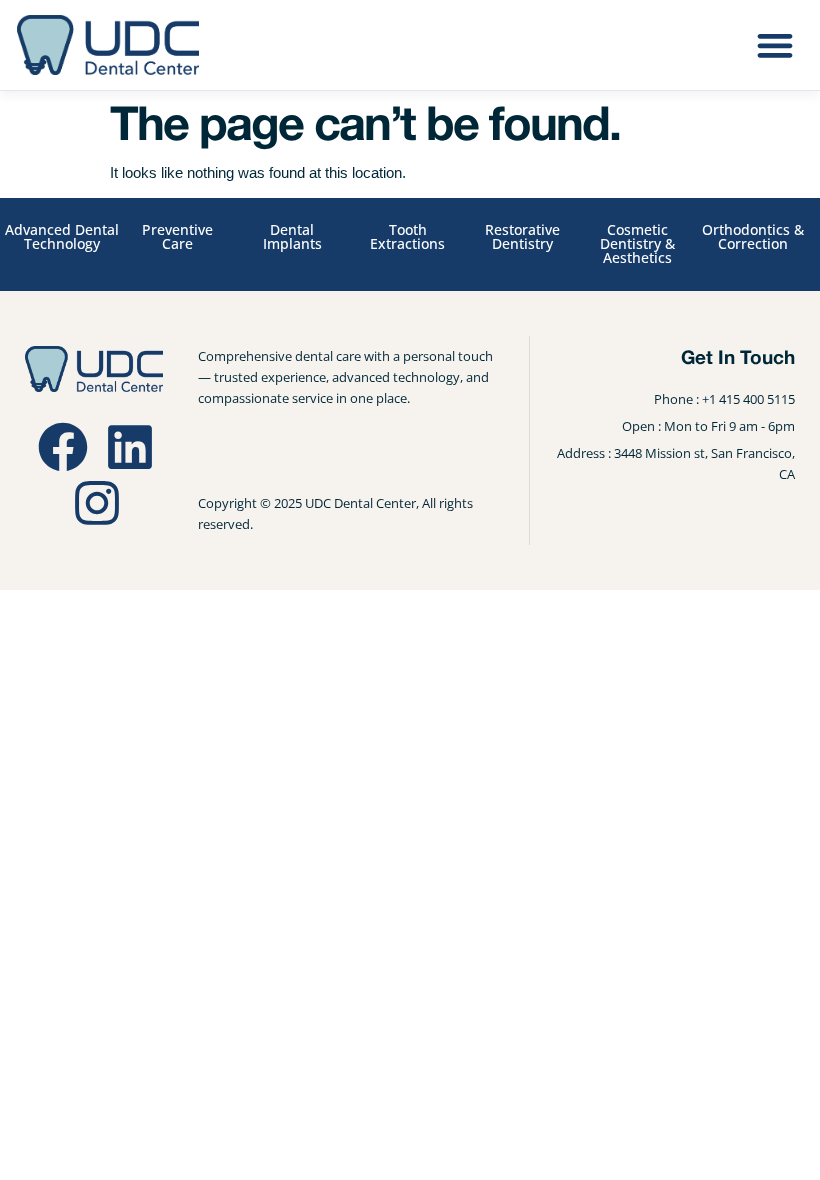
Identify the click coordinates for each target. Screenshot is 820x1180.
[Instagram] (97, 503)
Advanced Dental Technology (62, 236)
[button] (774, 44)
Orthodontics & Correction (753, 236)
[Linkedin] (130, 447)
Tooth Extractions (407, 236)
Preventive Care (177, 236)
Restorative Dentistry (522, 236)
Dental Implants (292, 236)
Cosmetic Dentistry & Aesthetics (637, 243)
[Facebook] (63, 447)
